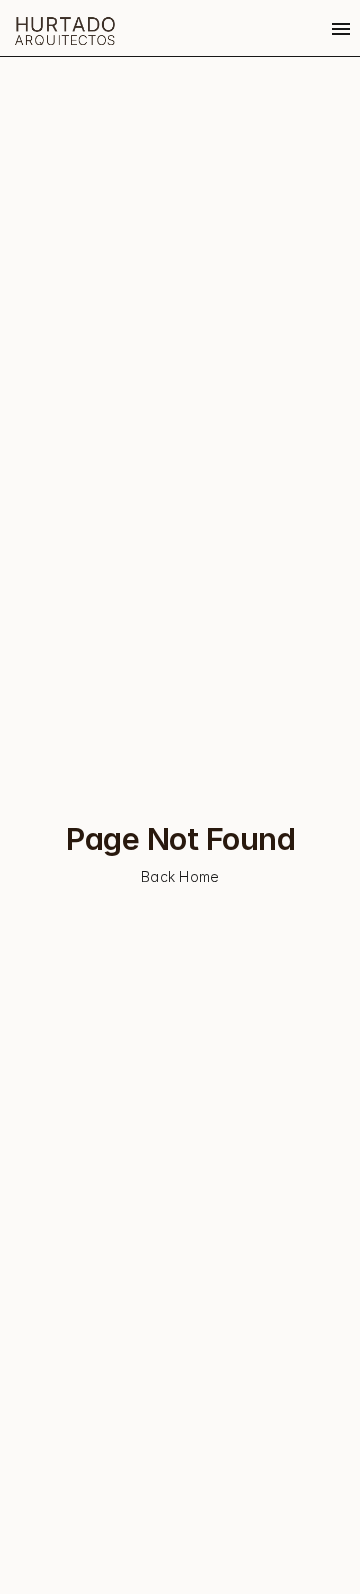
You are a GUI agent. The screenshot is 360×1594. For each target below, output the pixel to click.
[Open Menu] (341, 29)
